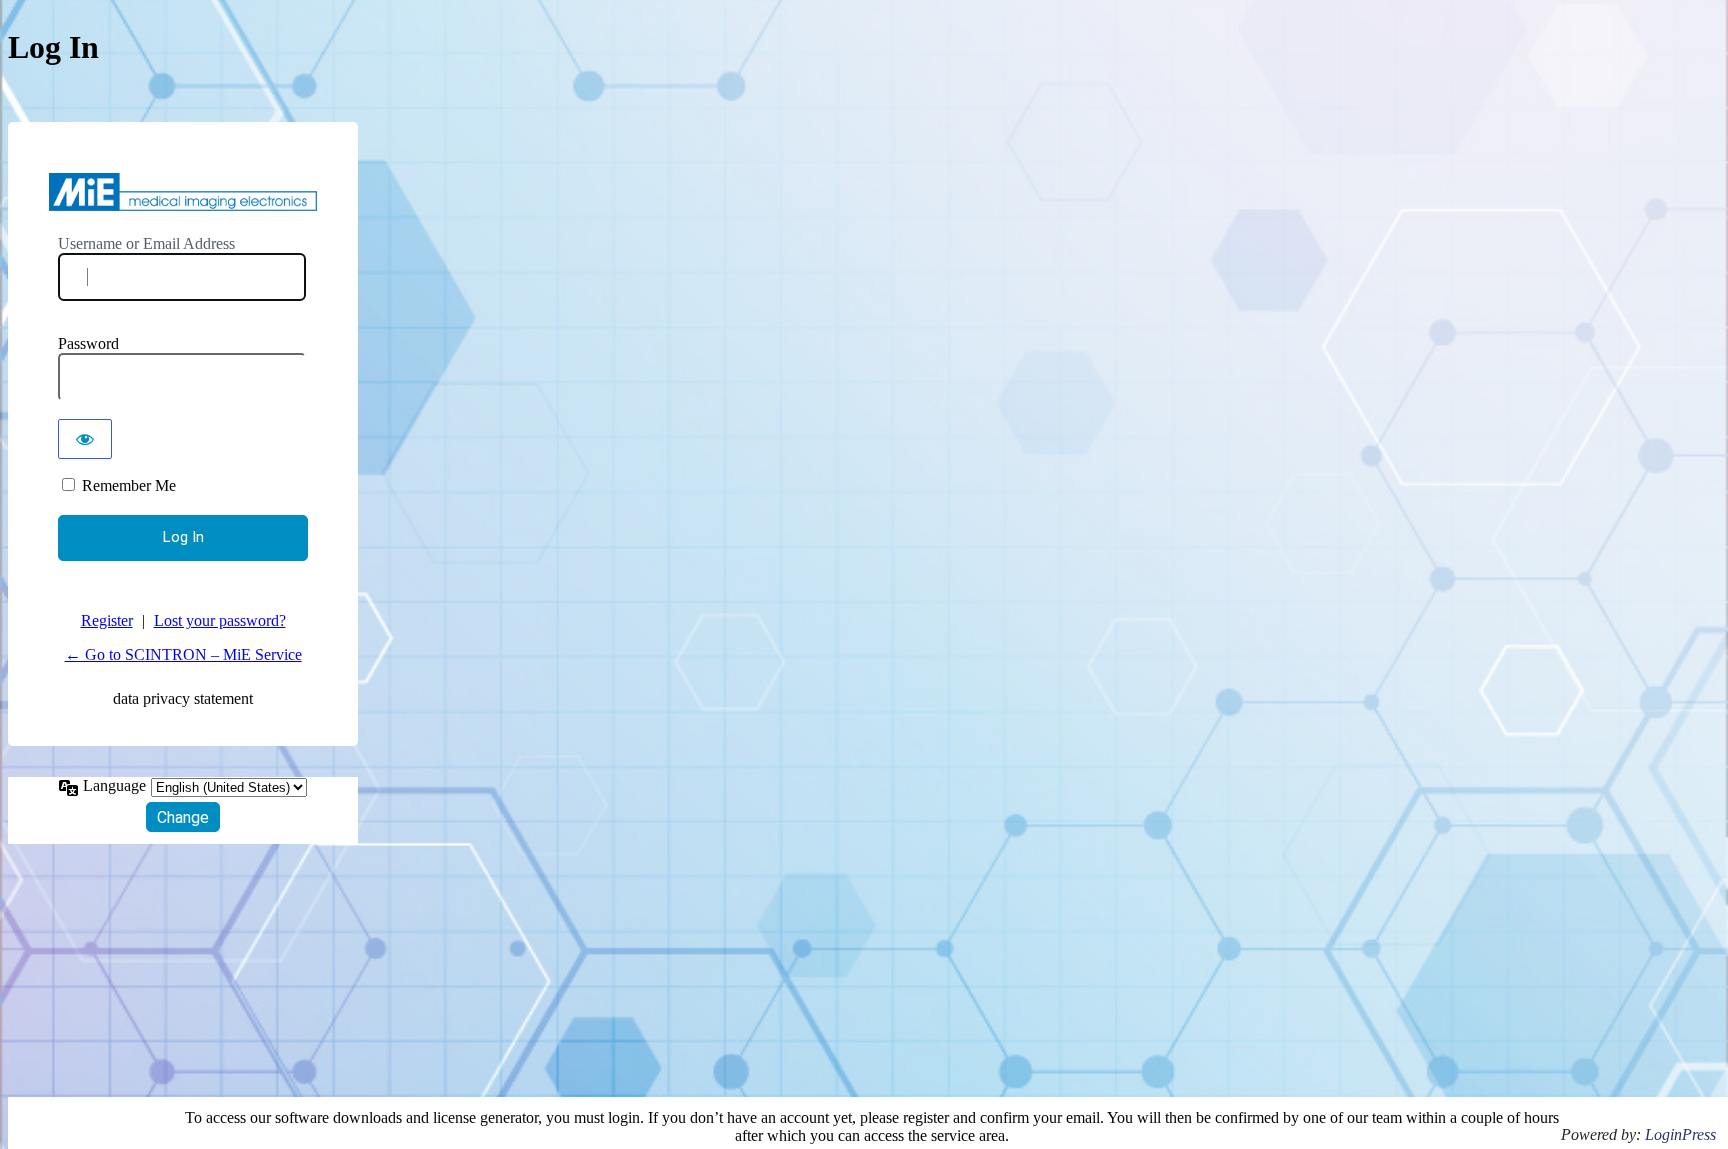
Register (107, 620)
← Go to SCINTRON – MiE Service (183, 654)
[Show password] (85, 439)
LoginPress (1680, 1134)
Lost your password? (220, 620)
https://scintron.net (183, 192)
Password (88, 343)
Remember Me (129, 485)
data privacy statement (183, 698)
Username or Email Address (146, 243)
